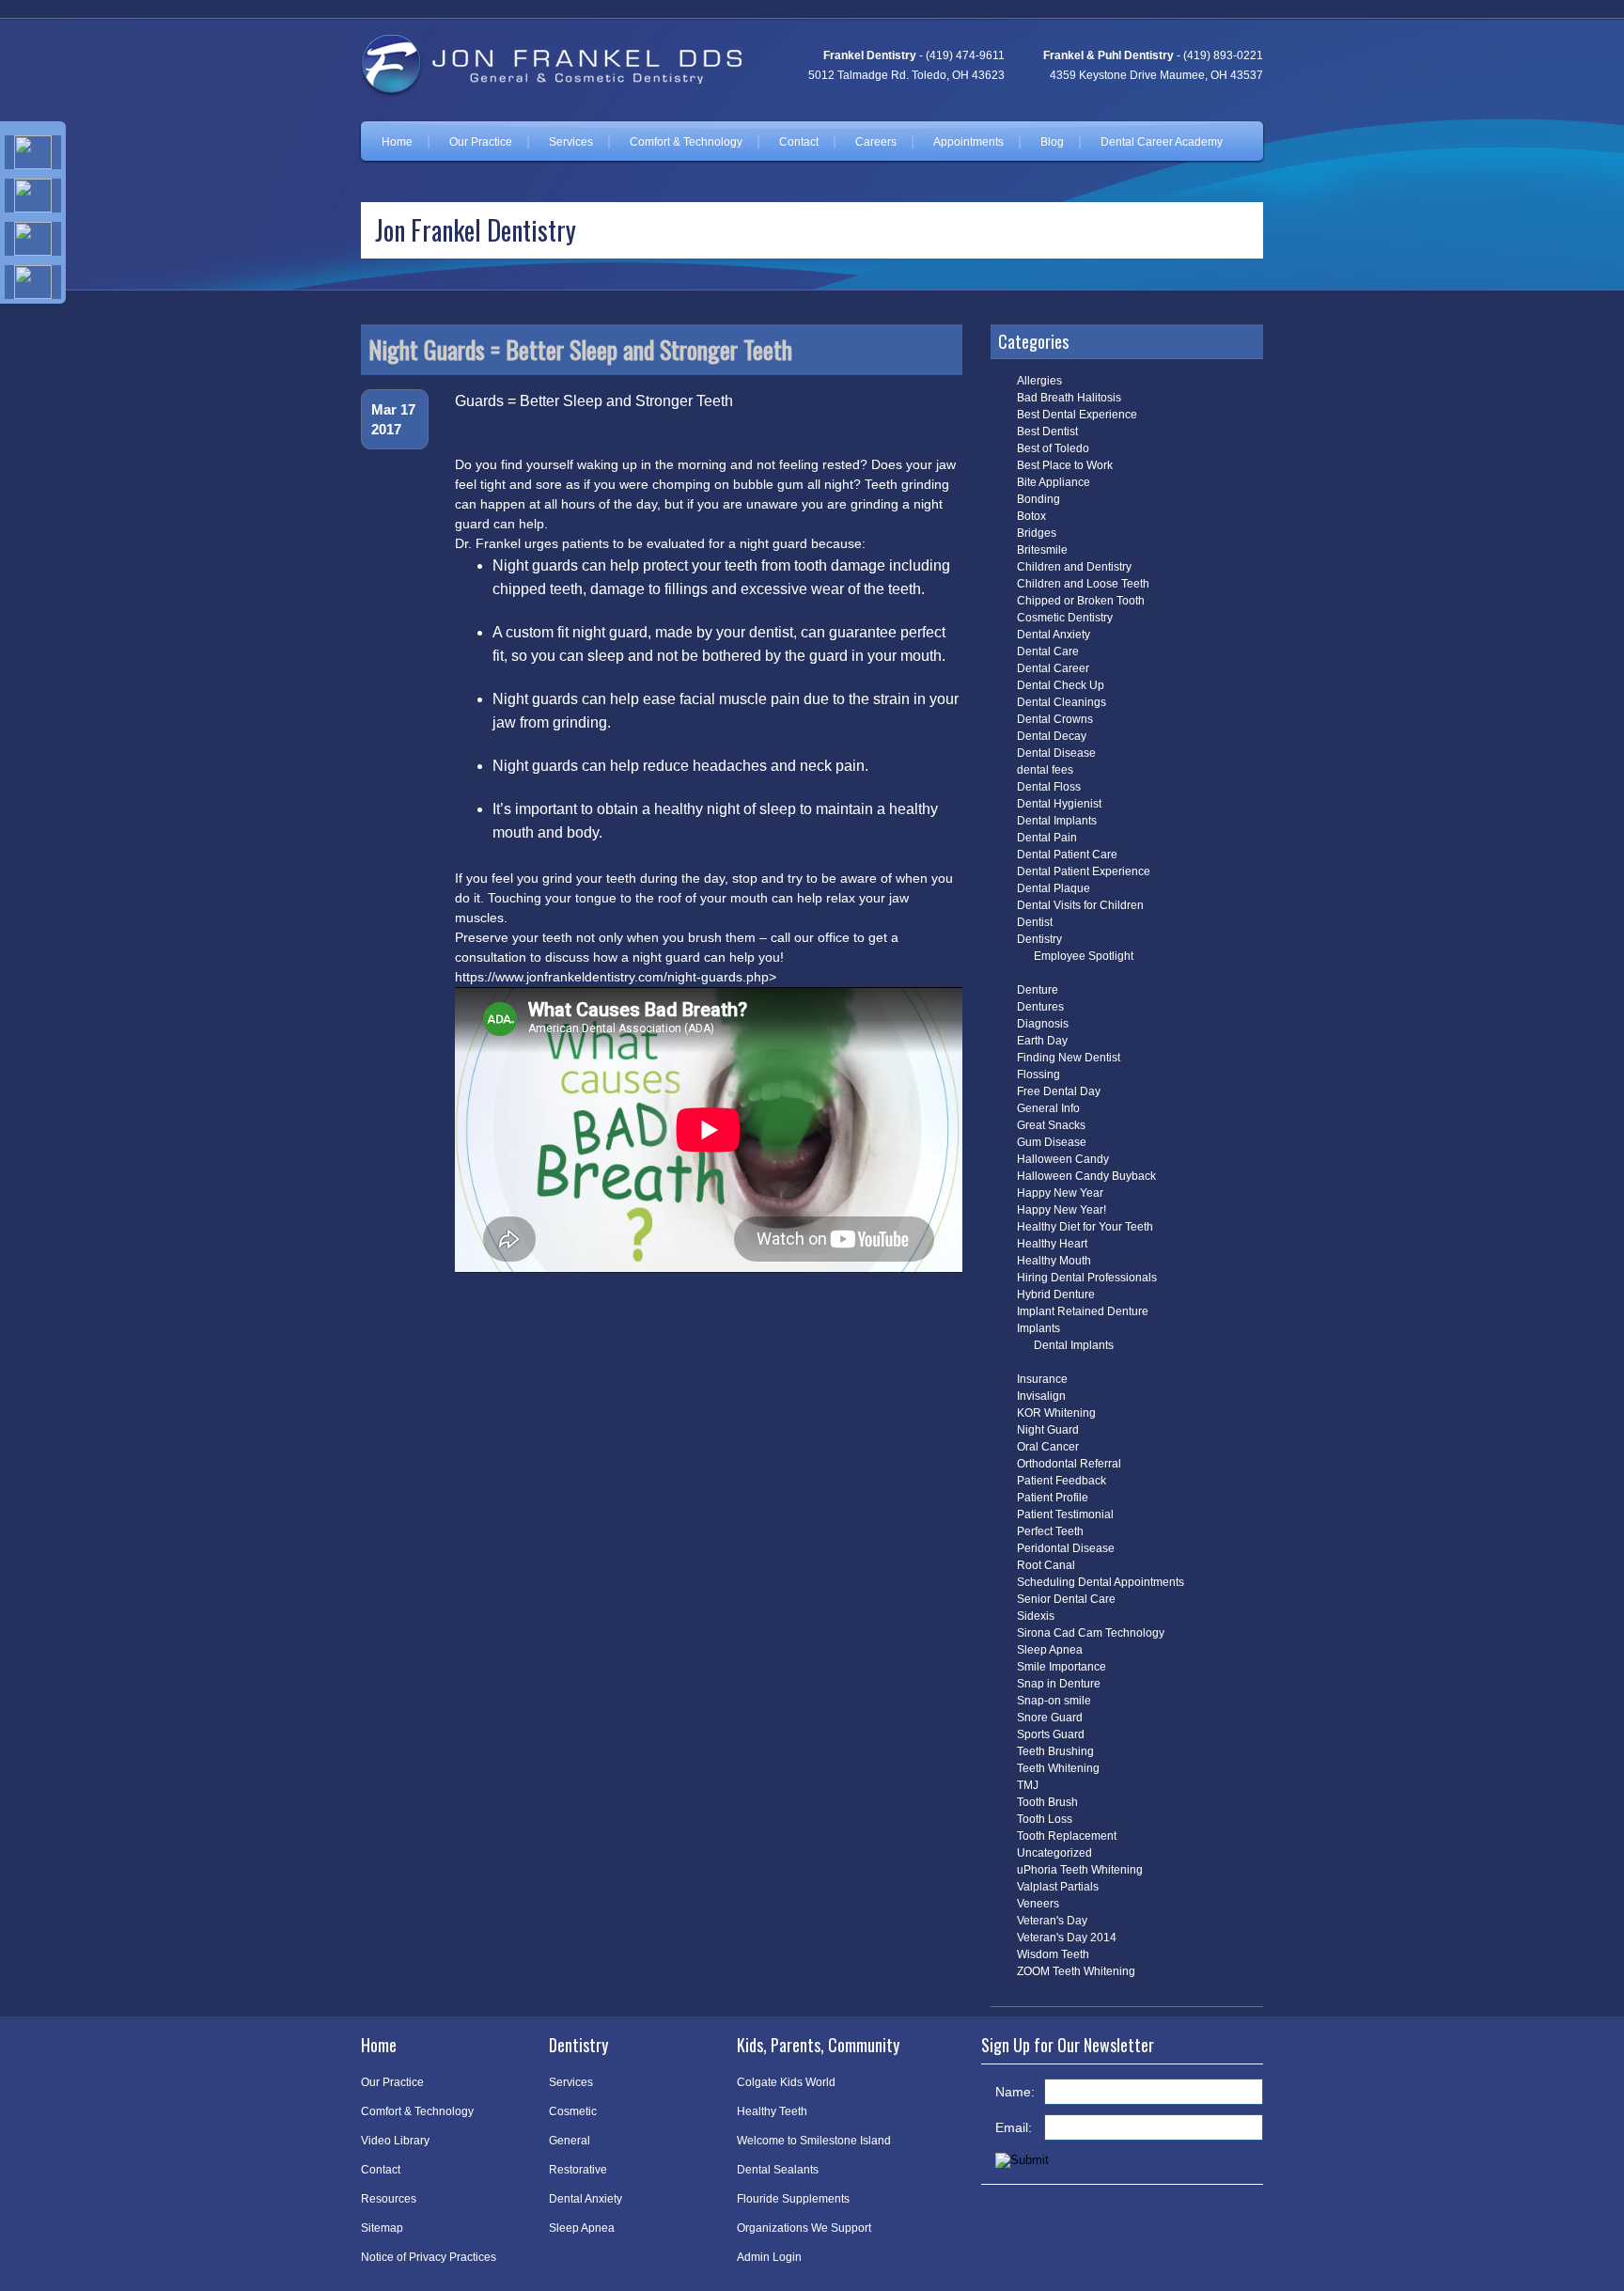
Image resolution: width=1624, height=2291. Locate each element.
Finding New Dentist (1069, 1058)
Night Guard (1048, 1430)
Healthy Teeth (772, 2111)
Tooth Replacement (1067, 1836)
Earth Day (1042, 1041)
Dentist (1035, 922)
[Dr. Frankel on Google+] (33, 239)
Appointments (968, 142)
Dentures (1040, 1007)
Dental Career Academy (1162, 142)
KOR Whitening (1056, 1413)
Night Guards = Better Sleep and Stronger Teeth (580, 349)
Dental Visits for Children (1080, 905)
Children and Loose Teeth (1083, 584)
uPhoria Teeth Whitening (1080, 1870)
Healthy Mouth (1054, 1261)
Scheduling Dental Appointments (1101, 1582)
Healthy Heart (1052, 1244)
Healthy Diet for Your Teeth (1085, 1227)
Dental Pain (1047, 838)
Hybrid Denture (1056, 1295)
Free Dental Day (1059, 1091)
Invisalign (1041, 1396)
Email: (1014, 2127)
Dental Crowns (1055, 719)
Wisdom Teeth (1053, 1954)
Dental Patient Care (1067, 855)
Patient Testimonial (1065, 1514)
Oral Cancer (1048, 1447)
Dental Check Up (1061, 685)
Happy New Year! (1062, 1210)
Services (571, 142)
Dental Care (1048, 651)
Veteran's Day (1052, 1921)
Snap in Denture (1059, 1684)
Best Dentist (1047, 432)
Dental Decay (1052, 736)
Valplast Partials (1058, 1887)
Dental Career (1053, 668)
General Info (1048, 1108)
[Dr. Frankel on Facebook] (33, 152)
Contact (799, 142)
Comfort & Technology (686, 142)
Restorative (578, 2170)
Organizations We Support (804, 2228)
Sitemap (382, 2228)
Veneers (1038, 1904)
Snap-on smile (1054, 1701)
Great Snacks (1051, 1125)
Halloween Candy (1063, 1159)
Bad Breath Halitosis (1069, 398)
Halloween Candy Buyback (1086, 1176)
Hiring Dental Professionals (1087, 1278)
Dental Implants (1057, 821)
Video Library (395, 2141)
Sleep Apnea (1050, 1650)
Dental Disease (1056, 753)
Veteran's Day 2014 (1067, 1938)
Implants (1038, 1328)
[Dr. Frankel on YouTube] (33, 282)
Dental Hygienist (1059, 804)
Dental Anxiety (1054, 635)
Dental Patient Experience (1084, 871)
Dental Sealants (778, 2170)
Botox (1031, 516)
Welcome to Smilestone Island (814, 2141)
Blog (1052, 142)
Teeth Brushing (1055, 1751)
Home (397, 142)
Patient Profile (1053, 1498)
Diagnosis (1043, 1024)
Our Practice (481, 142)
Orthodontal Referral (1069, 1464)
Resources (389, 2199)
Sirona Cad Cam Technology (1091, 1633)
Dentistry (1039, 939)
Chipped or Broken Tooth (1081, 601)
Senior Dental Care (1066, 1599)
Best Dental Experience (1077, 415)
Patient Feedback (1062, 1481)
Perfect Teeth (1050, 1531)
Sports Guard (1051, 1734)
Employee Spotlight (1084, 956)
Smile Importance (1062, 1667)
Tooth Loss (1045, 1819)
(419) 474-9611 (965, 55)
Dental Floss (1049, 787)
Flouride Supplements (793, 2199)
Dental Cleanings (1062, 702)
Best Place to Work (1065, 465)
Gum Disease (1052, 1142)
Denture (1038, 990)
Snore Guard (1050, 1718)
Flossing (1038, 1075)
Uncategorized (1054, 1853)
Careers (876, 142)
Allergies (1039, 381)
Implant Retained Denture (1083, 1311)
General (570, 2141)
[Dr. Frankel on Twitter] (33, 196)
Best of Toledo (1053, 448)
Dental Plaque (1054, 888)
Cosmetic (573, 2111)
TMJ (1028, 1785)
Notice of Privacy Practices (429, 2257)
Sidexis (1036, 1616)
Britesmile (1042, 550)
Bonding (1038, 499)
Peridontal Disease (1066, 1548)
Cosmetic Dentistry (1065, 618)
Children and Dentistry (1074, 567)
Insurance (1042, 1379)
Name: (1015, 2092)
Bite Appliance (1054, 482)
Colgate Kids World (786, 2082)
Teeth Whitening (1058, 1768)
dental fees (1045, 770)
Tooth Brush (1047, 1802)
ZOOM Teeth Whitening (1076, 1971)
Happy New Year (1060, 1193)
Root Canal (1046, 1565)
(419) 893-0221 (1223, 55)
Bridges (1037, 533)
